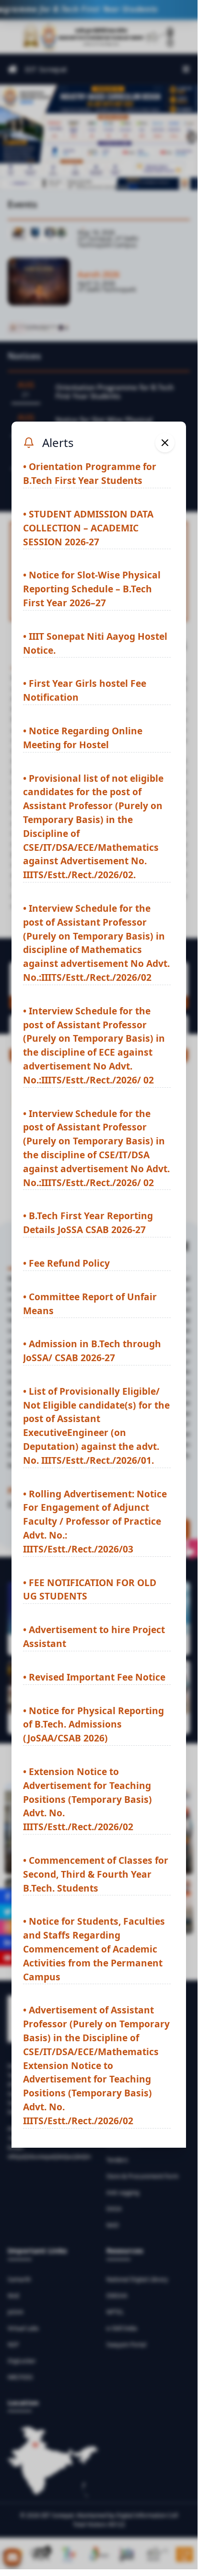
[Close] (165, 443)
